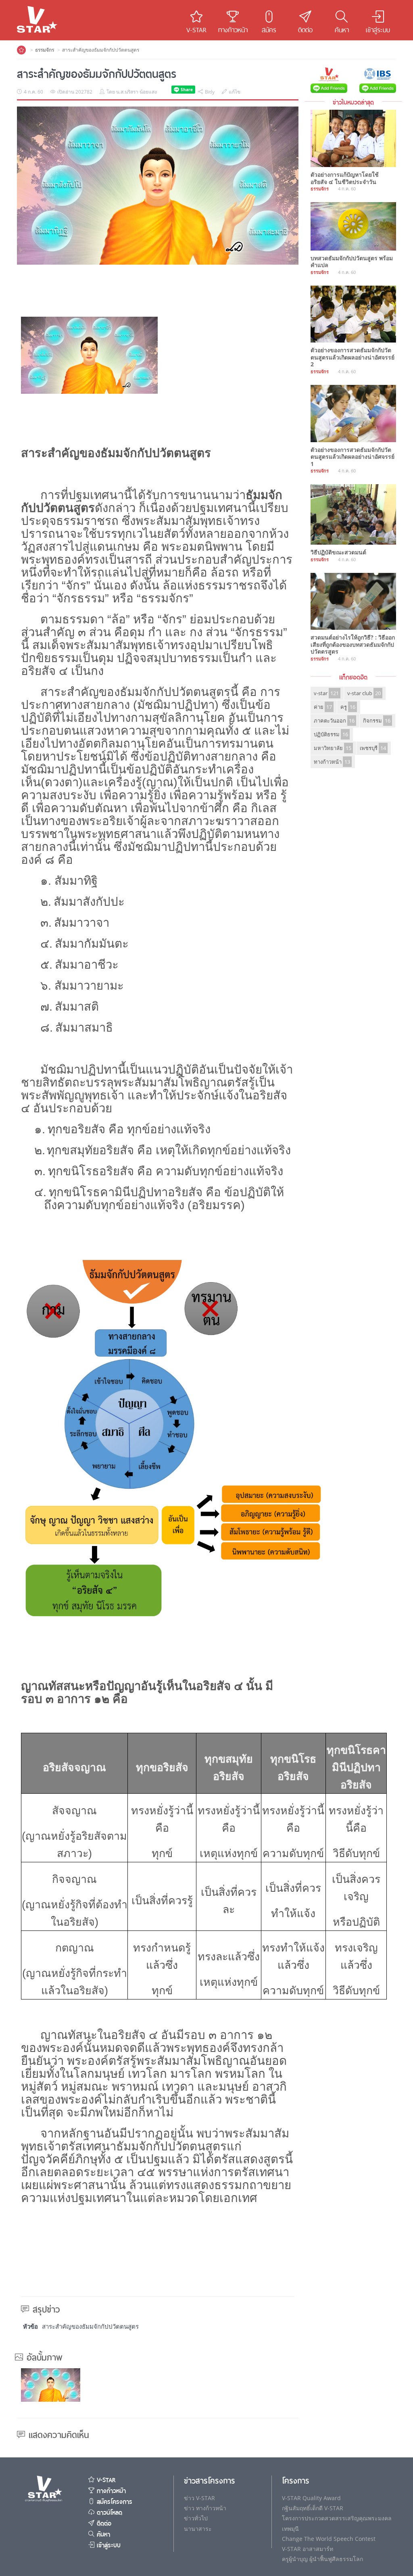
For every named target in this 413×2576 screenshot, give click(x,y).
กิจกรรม (377, 721)
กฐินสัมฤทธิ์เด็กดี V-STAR (313, 2508)
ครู (348, 707)
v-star (326, 693)
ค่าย (323, 707)
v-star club (364, 693)
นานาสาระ (198, 2529)
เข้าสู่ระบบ (107, 2545)
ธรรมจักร (45, 50)
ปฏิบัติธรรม (331, 734)
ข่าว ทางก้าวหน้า (205, 2508)
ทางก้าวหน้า (332, 762)
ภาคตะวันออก (334, 721)
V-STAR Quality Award (311, 2498)
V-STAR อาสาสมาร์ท (308, 2549)
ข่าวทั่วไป (196, 2518)
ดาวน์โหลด (108, 2513)
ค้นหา (102, 2534)
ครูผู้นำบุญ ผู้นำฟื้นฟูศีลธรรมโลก (322, 2559)
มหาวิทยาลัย (333, 748)
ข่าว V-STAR (199, 2498)
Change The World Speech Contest (329, 2539)
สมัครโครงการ (113, 2502)
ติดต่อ (103, 2524)
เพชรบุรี (373, 748)
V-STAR (105, 2480)
